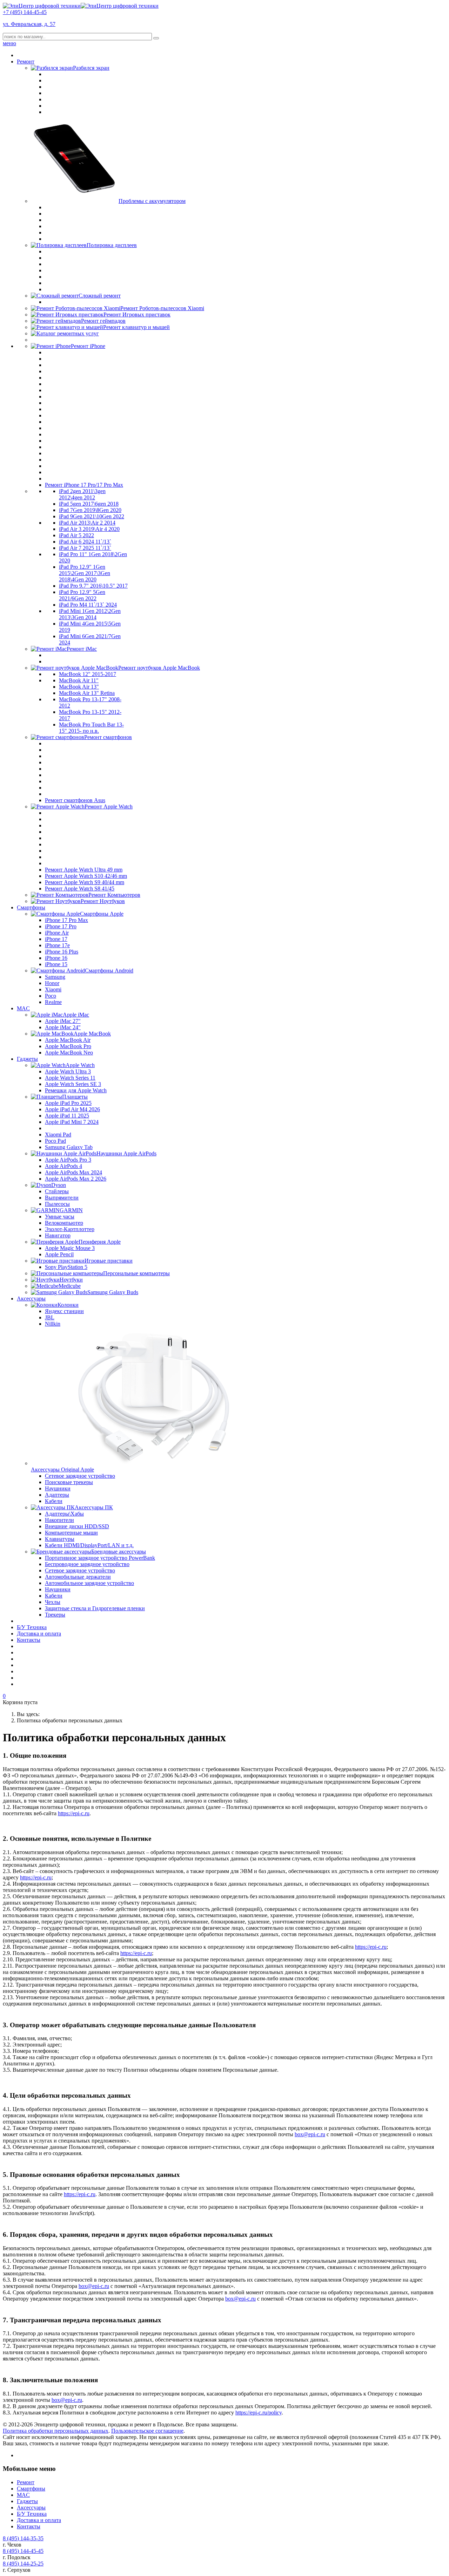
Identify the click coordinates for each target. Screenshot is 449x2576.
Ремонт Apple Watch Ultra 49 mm (84, 870)
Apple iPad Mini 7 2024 (72, 1122)
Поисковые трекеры (69, 1482)
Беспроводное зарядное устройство (87, 1564)
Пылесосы (57, 1204)
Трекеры (55, 1615)
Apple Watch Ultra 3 (68, 1071)
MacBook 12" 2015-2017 (88, 674)
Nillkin (53, 1324)
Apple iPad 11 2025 (67, 1116)
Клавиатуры (60, 1539)
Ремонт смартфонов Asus (75, 800)
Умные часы (60, 1217)
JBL (50, 1317)
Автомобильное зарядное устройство (89, 1583)
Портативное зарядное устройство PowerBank (100, 1558)
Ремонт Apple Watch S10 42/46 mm (86, 876)
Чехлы (53, 1602)
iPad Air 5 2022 (76, 535)
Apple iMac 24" (63, 1027)
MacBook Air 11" (79, 680)
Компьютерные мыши (71, 1533)
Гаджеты (27, 1059)
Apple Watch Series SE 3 (73, 1084)
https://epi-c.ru (74, 1813)
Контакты (29, 1640)
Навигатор (58, 1235)
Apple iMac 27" (63, 1021)
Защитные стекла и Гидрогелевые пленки (95, 1608)
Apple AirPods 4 (63, 1166)
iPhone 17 (56, 939)
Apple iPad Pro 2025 (68, 1103)
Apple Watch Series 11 (70, 1078)
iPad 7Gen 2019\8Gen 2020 (90, 510)
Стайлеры (57, 1191)
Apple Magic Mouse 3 (70, 1248)
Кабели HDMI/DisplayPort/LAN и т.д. (89, 1545)
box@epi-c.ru (310, 2134)
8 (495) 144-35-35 (23, 2538)
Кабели (54, 1501)
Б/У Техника (32, 1627)
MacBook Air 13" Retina (87, 693)
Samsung (55, 977)
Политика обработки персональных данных (56, 2431)
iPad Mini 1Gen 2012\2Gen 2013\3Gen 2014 (90, 614)
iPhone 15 (56, 964)
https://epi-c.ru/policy (259, 2413)
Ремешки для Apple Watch (76, 1090)
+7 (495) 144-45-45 (25, 12)
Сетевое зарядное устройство (80, 1476)
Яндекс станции (64, 1311)
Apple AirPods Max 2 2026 (76, 1179)
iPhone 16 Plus (62, 952)
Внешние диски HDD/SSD (77, 1526)
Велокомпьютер (64, 1223)
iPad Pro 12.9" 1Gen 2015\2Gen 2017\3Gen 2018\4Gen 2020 (85, 573)
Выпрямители (62, 1198)
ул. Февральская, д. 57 (29, 24)
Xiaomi (53, 989)
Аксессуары (31, 1299)
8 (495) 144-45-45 (23, 2551)
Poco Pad (55, 1141)
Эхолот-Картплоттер (70, 1229)
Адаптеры (57, 1495)
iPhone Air (57, 933)
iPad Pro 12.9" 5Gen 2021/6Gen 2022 (82, 595)
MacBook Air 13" (79, 687)
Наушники (58, 1488)
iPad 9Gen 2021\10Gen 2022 (92, 516)
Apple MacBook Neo (69, 1053)
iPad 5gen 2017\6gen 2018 (89, 504)
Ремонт (26, 62)
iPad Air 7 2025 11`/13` (85, 548)
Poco (51, 996)
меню (9, 43)
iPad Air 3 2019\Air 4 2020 (89, 529)
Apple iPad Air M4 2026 (72, 1109)
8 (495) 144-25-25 (23, 2564)
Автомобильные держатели (78, 1577)
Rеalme (53, 1002)
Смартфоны (31, 907)
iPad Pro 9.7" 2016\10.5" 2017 (93, 586)
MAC (23, 1008)
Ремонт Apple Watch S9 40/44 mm (85, 882)
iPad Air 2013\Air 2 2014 (87, 523)
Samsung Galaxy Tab (69, 1147)
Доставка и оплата (39, 1634)
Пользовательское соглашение (147, 2431)
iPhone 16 (56, 958)
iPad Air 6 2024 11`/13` (85, 542)
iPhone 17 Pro (61, 926)
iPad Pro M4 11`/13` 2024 (88, 605)
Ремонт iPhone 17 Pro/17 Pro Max (84, 485)
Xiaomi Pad (58, 1135)
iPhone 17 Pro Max (66, 920)
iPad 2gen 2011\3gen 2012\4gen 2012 (82, 494)
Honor (52, 983)
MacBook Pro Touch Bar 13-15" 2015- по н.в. (91, 728)
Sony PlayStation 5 (66, 1267)
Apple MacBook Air (68, 1040)
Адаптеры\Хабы (64, 1514)
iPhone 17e (57, 945)
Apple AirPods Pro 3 (68, 1160)
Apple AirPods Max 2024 (73, 1172)
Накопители (59, 1520)
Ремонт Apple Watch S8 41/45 (80, 889)
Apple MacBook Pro (68, 1046)
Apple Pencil (59, 1254)
